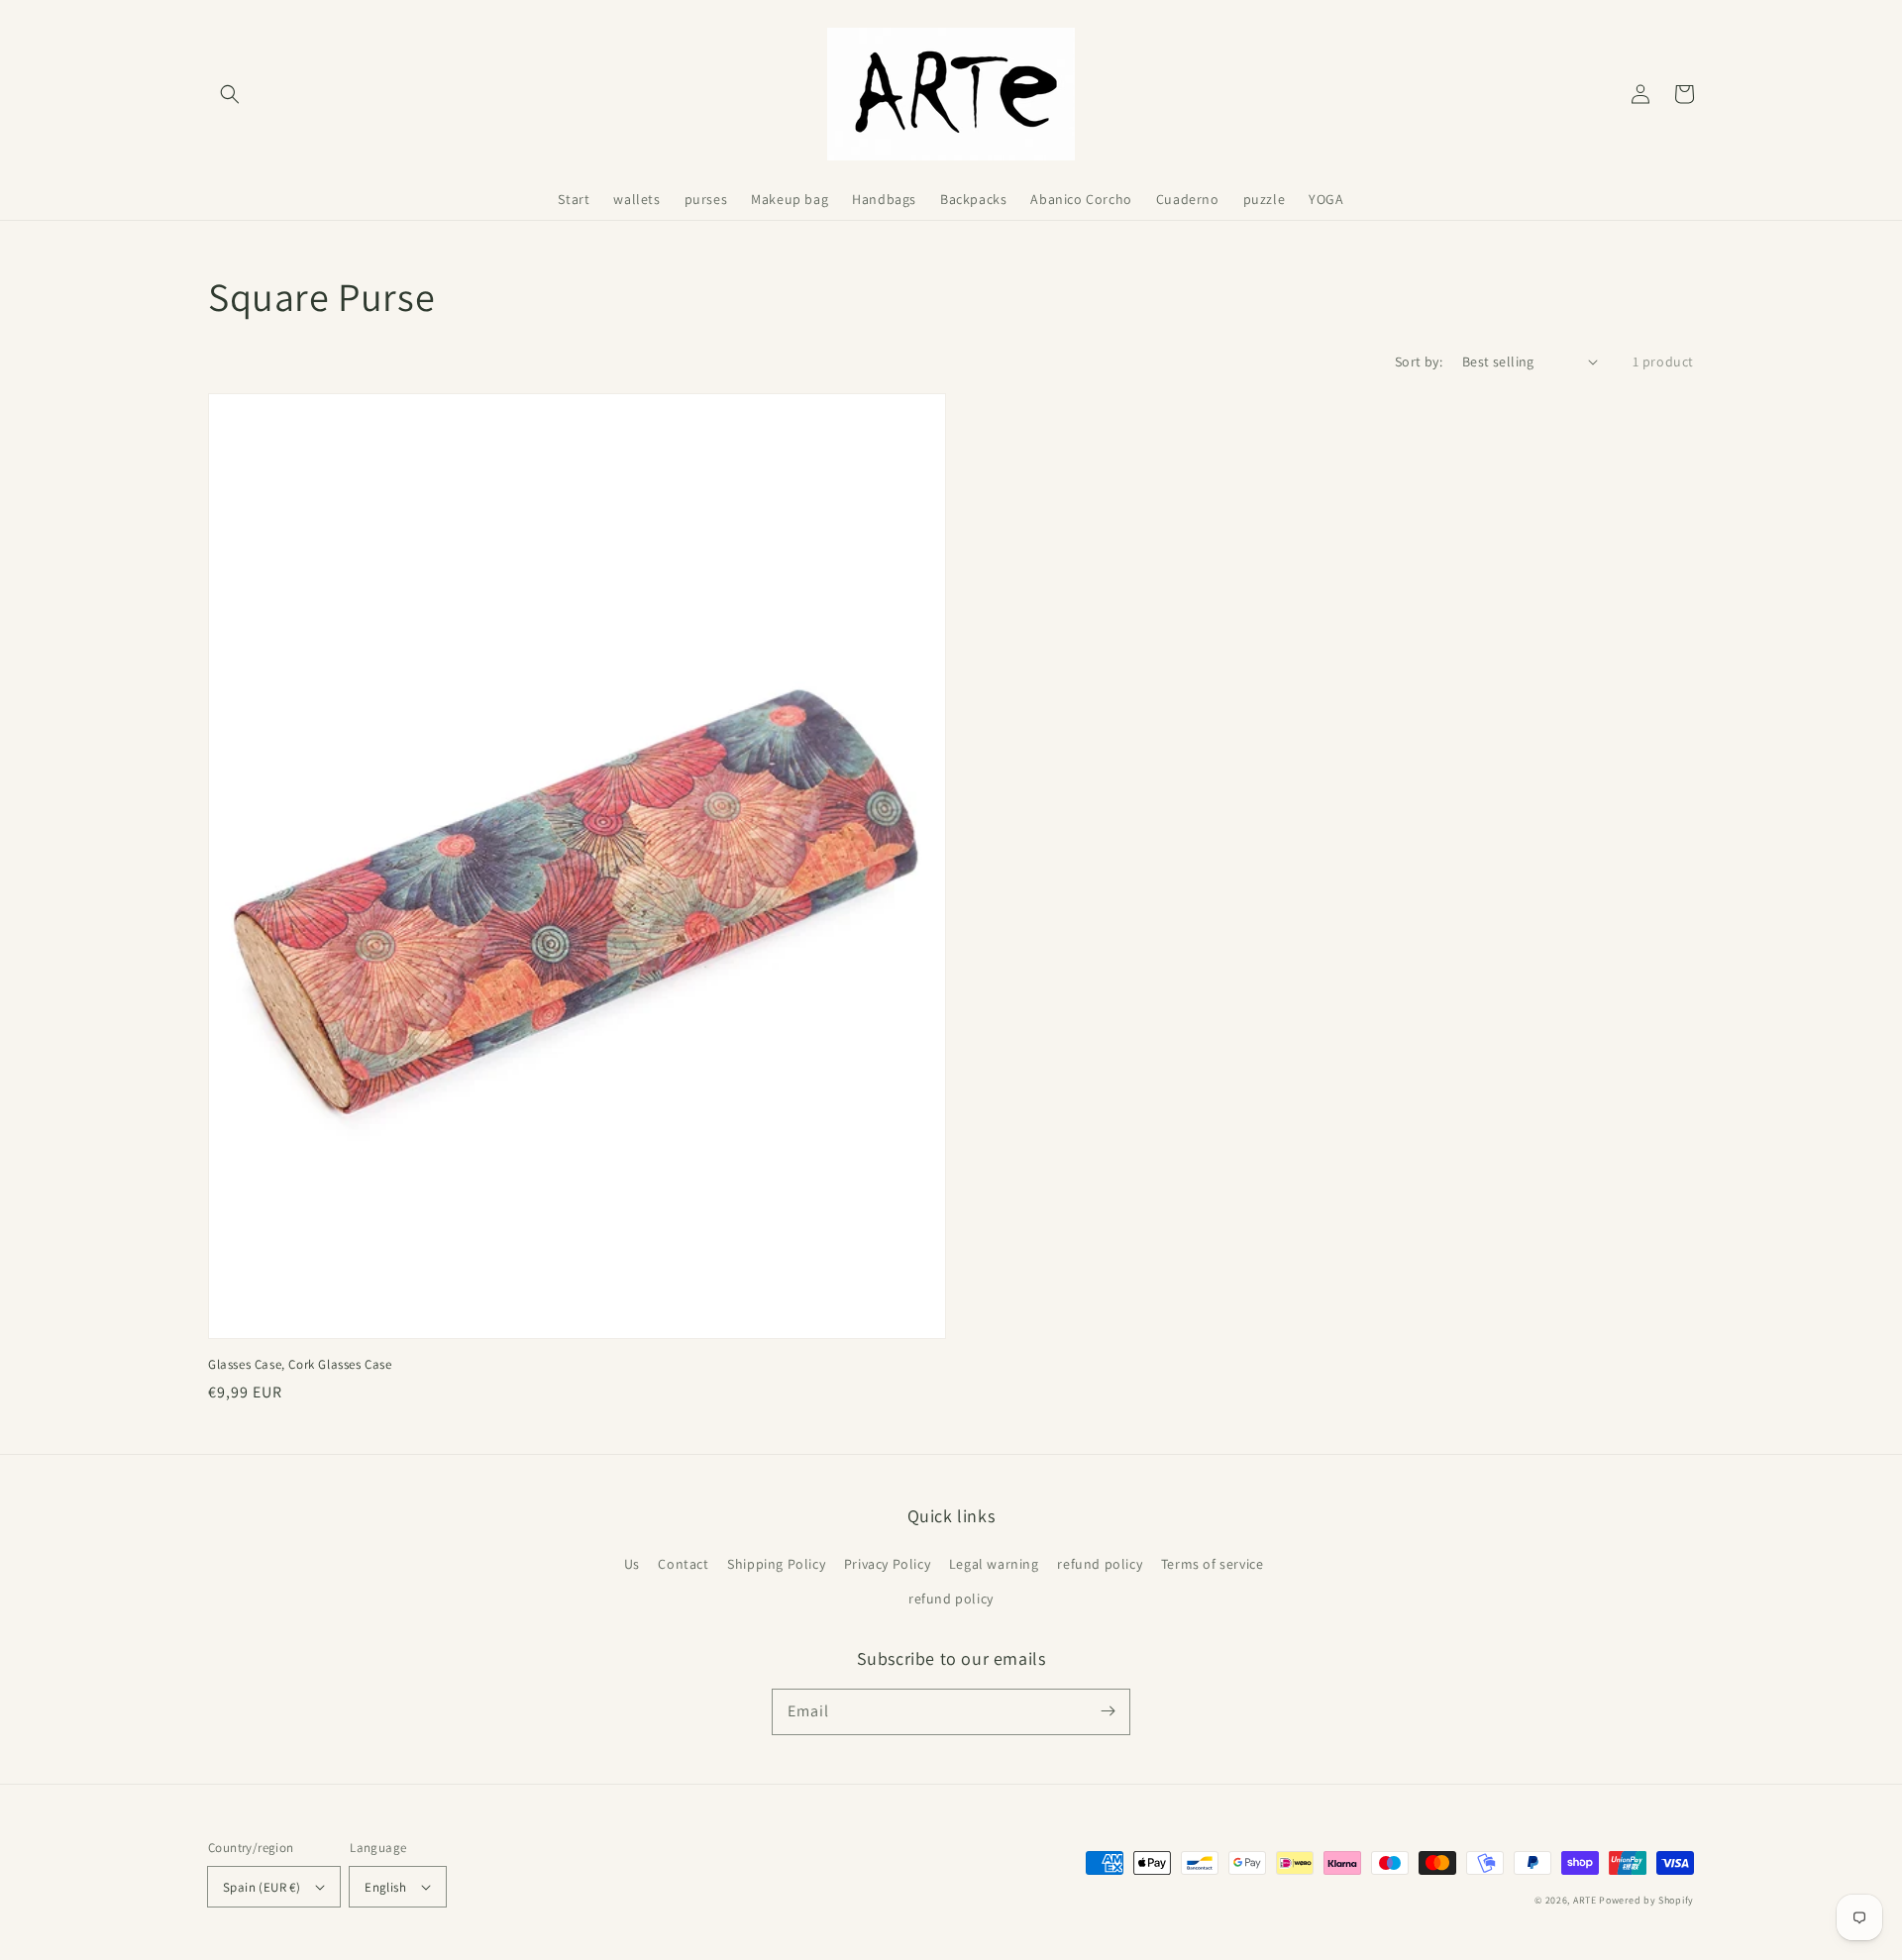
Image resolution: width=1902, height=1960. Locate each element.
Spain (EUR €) (262, 1887)
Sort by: (1419, 361)
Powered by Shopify (1646, 1900)
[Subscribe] (1108, 1711)
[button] (230, 94)
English (385, 1887)
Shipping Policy (776, 1564)
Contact (683, 1564)
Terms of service (1213, 1564)
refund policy (1100, 1564)
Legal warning (994, 1564)
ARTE (1586, 1900)
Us (632, 1564)
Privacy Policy (887, 1564)
